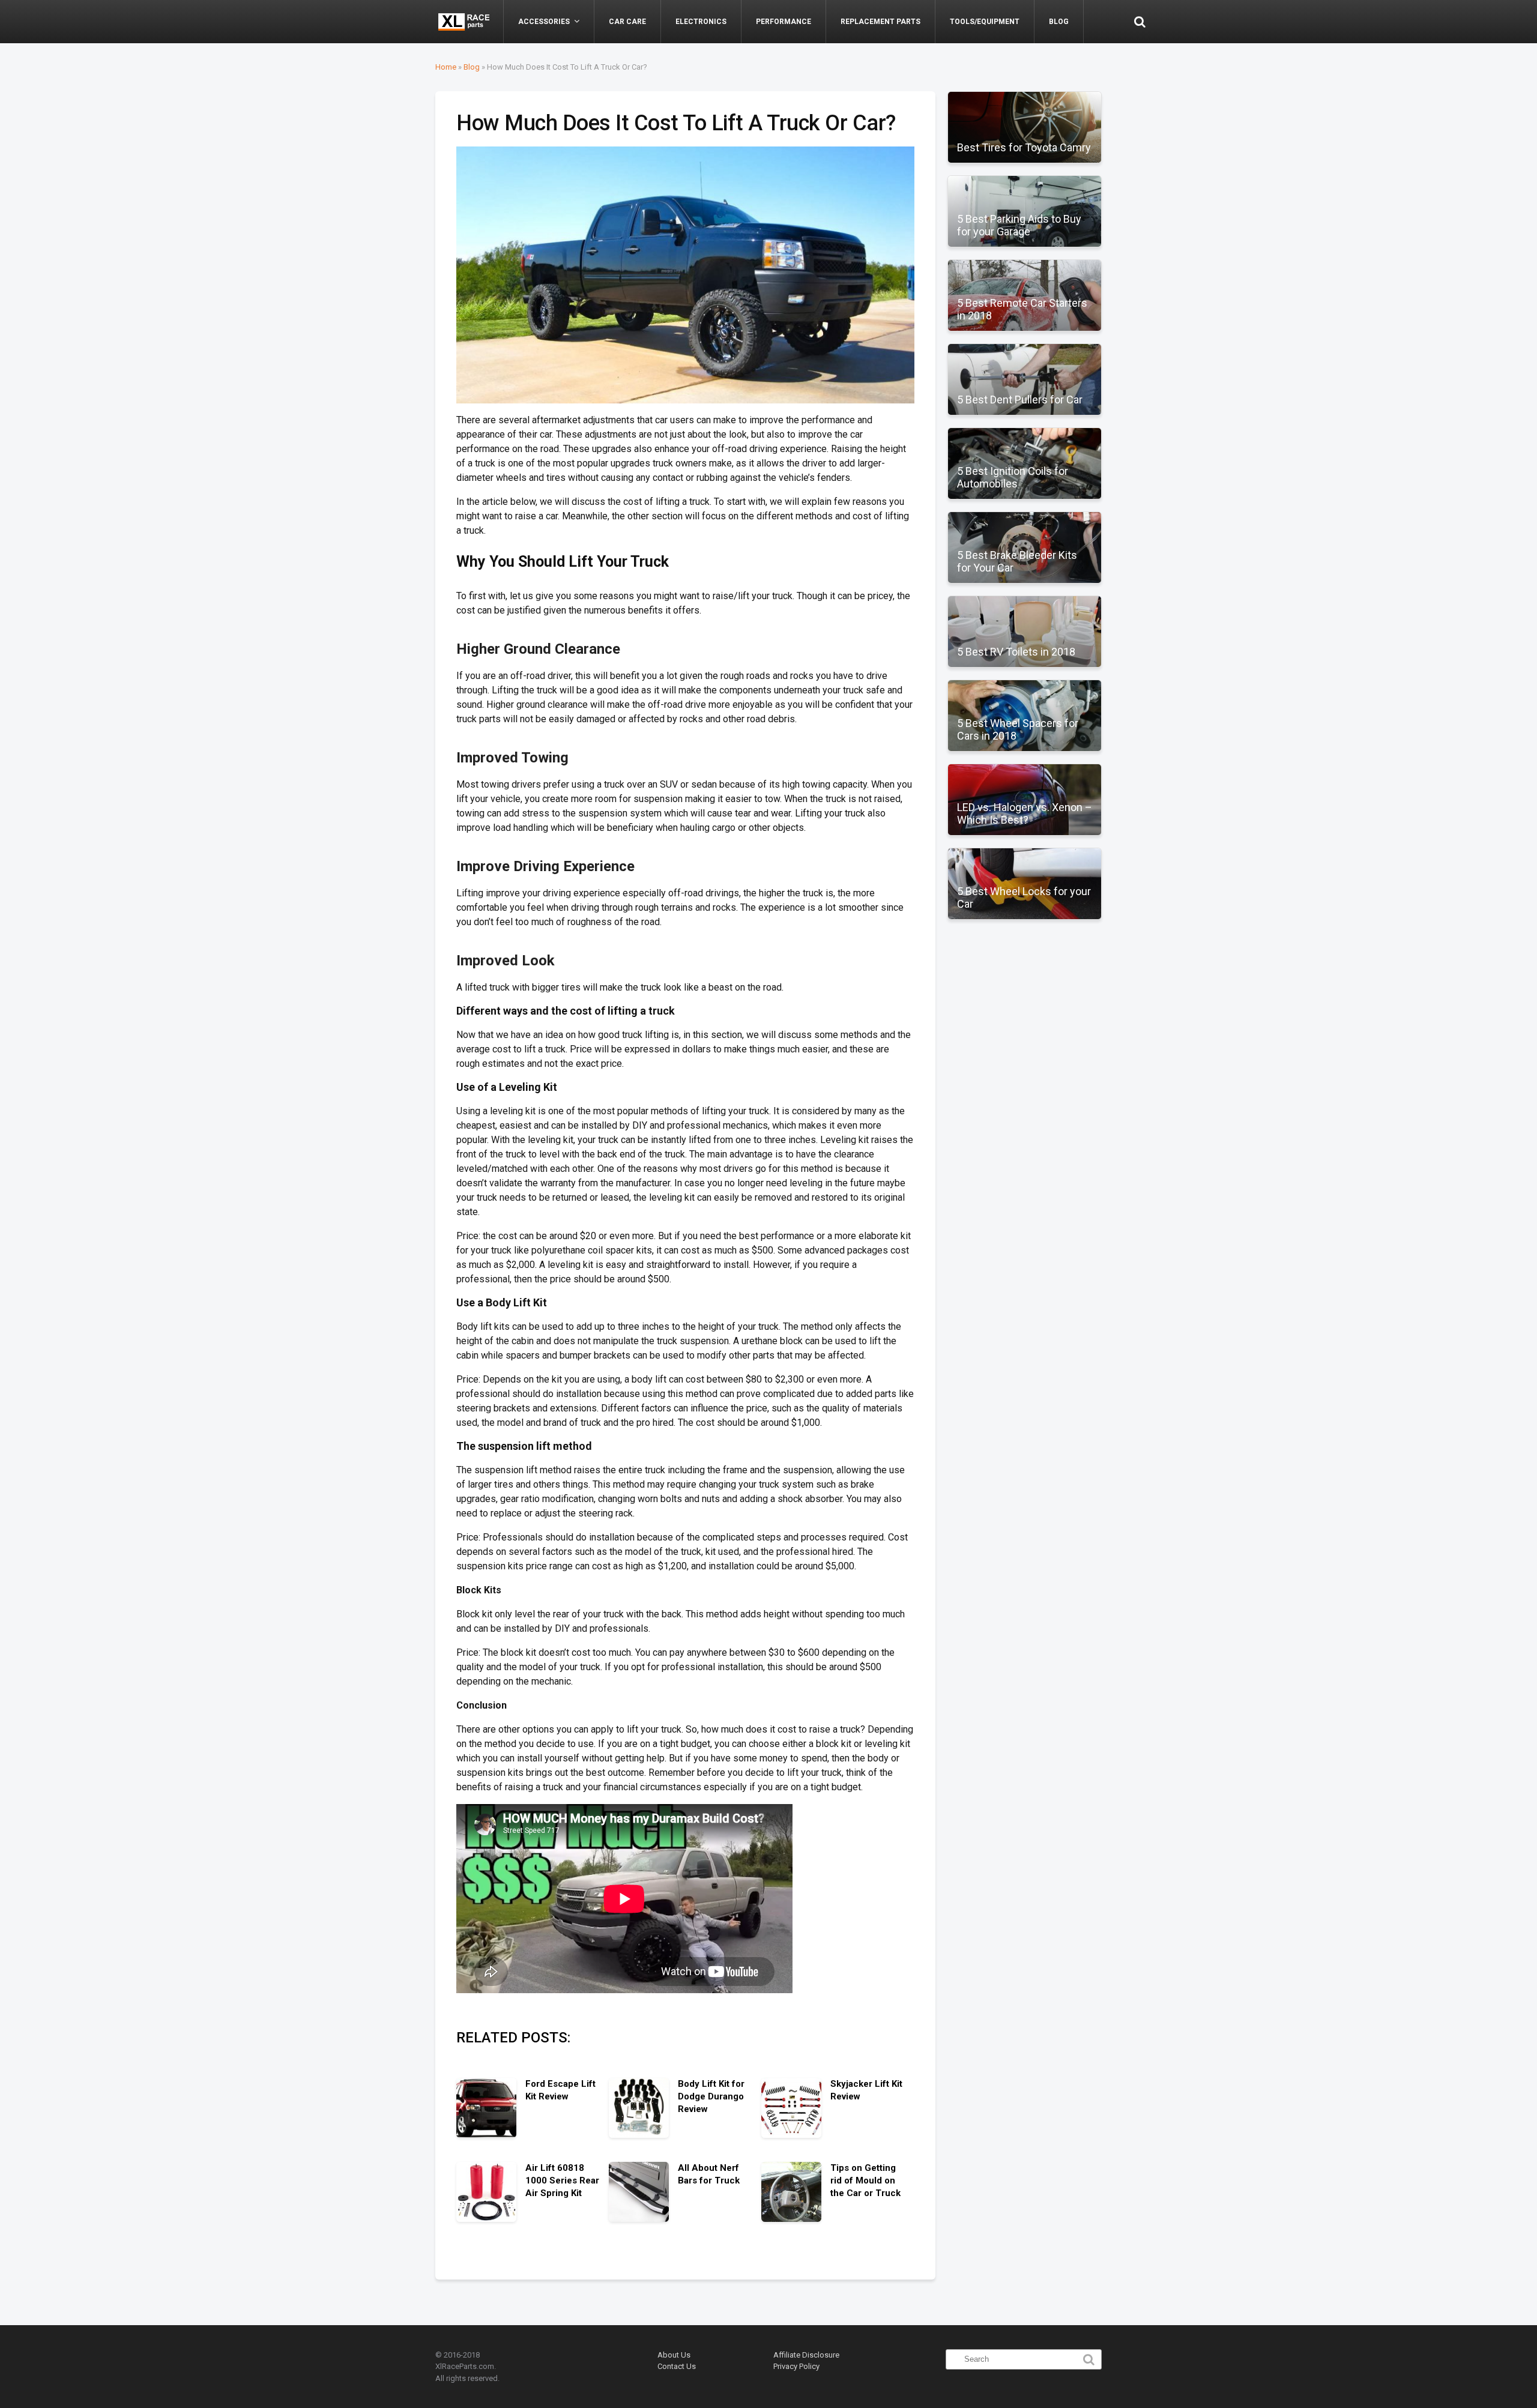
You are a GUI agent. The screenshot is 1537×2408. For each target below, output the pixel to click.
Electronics (701, 22)
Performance (784, 22)
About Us (674, 2355)
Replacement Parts (880, 22)
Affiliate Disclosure (806, 2355)
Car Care (627, 22)
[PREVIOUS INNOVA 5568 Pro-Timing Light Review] (12, 1174)
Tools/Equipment (985, 22)
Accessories (544, 22)
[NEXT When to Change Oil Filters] (1525, 1174)
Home (446, 67)
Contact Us (677, 2366)
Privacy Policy (796, 2366)
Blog (1059, 22)
